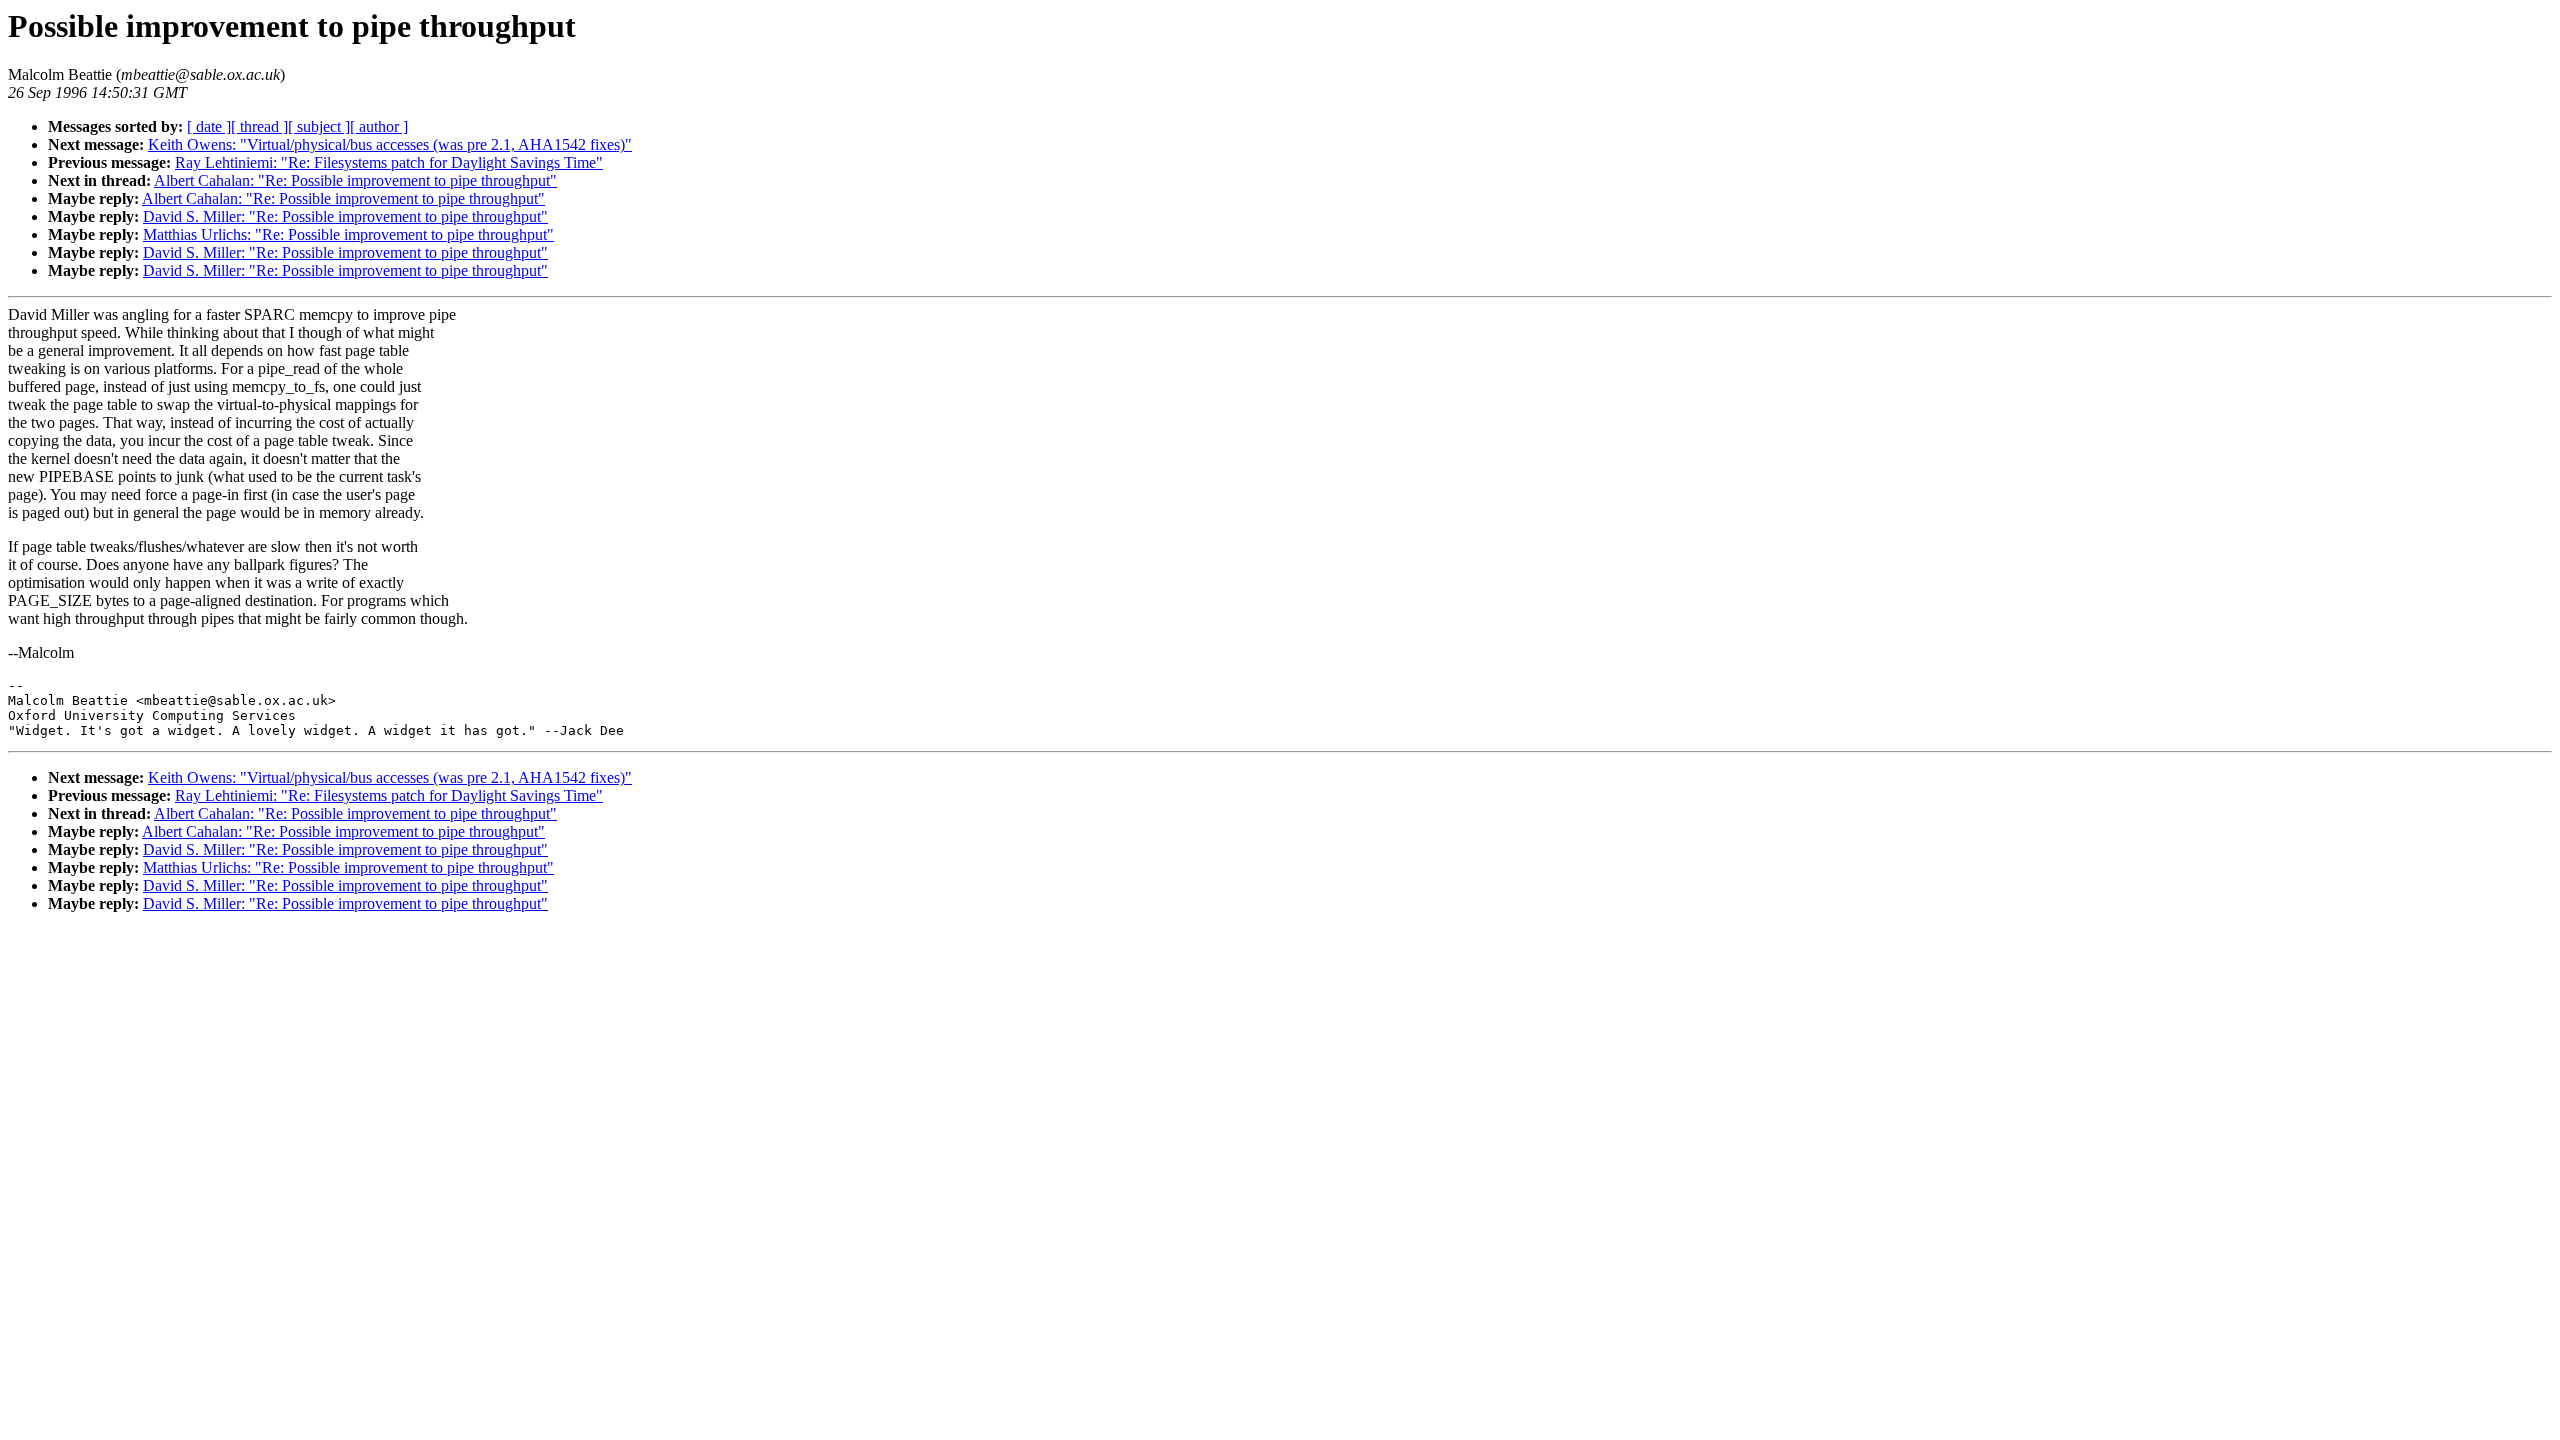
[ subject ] (319, 126)
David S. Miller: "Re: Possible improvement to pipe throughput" (345, 216)
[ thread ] (259, 126)
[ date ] (209, 126)
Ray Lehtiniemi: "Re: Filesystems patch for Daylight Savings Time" (389, 162)
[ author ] (379, 126)
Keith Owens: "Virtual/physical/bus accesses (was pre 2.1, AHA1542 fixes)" (390, 144)
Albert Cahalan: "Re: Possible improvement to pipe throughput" (355, 180)
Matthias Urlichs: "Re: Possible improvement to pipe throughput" (348, 234)
